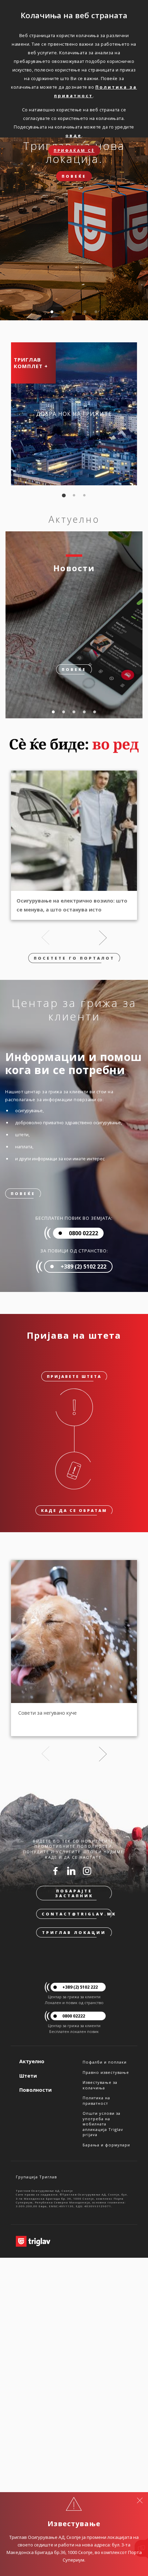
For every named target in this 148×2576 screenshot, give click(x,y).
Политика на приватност (96, 2100)
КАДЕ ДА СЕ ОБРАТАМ (74, 1510)
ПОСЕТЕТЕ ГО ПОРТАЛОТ (74, 958)
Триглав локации (74, 1932)
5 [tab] (96, 312)
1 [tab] (52, 312)
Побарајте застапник (74, 1893)
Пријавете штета (74, 1376)
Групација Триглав (36, 2177)
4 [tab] (85, 312)
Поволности (35, 2090)
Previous (45, 938)
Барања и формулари (106, 2145)
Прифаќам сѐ (74, 150)
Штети (28, 2076)
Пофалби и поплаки (105, 2062)
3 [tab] (74, 312)
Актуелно (32, 2061)
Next (103, 938)
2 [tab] (63, 312)
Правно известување (106, 2072)
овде (73, 135)
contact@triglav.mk (77, 1914)
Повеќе (74, 176)
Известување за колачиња (100, 2085)
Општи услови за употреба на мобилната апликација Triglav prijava (103, 2124)
